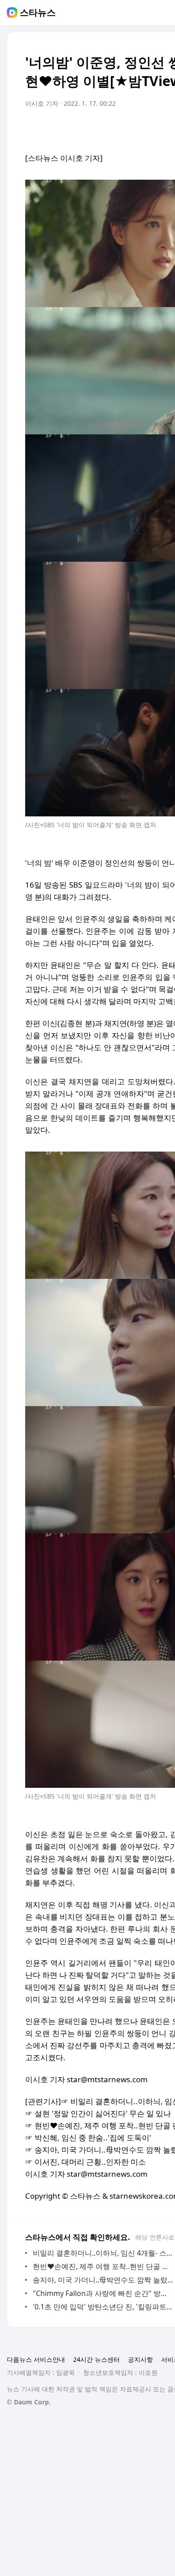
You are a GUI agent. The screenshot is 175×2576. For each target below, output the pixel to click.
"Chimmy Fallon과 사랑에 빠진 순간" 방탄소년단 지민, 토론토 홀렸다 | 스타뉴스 (103, 2293)
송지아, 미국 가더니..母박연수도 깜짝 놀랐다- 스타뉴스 (103, 2280)
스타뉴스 (38, 13)
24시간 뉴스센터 (96, 2359)
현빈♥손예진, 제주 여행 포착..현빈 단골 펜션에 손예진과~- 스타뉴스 (103, 2266)
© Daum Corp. (29, 2402)
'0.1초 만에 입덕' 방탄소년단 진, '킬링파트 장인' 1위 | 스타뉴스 (103, 2307)
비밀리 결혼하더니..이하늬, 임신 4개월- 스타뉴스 (103, 2253)
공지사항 (140, 2359)
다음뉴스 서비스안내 (36, 2359)
